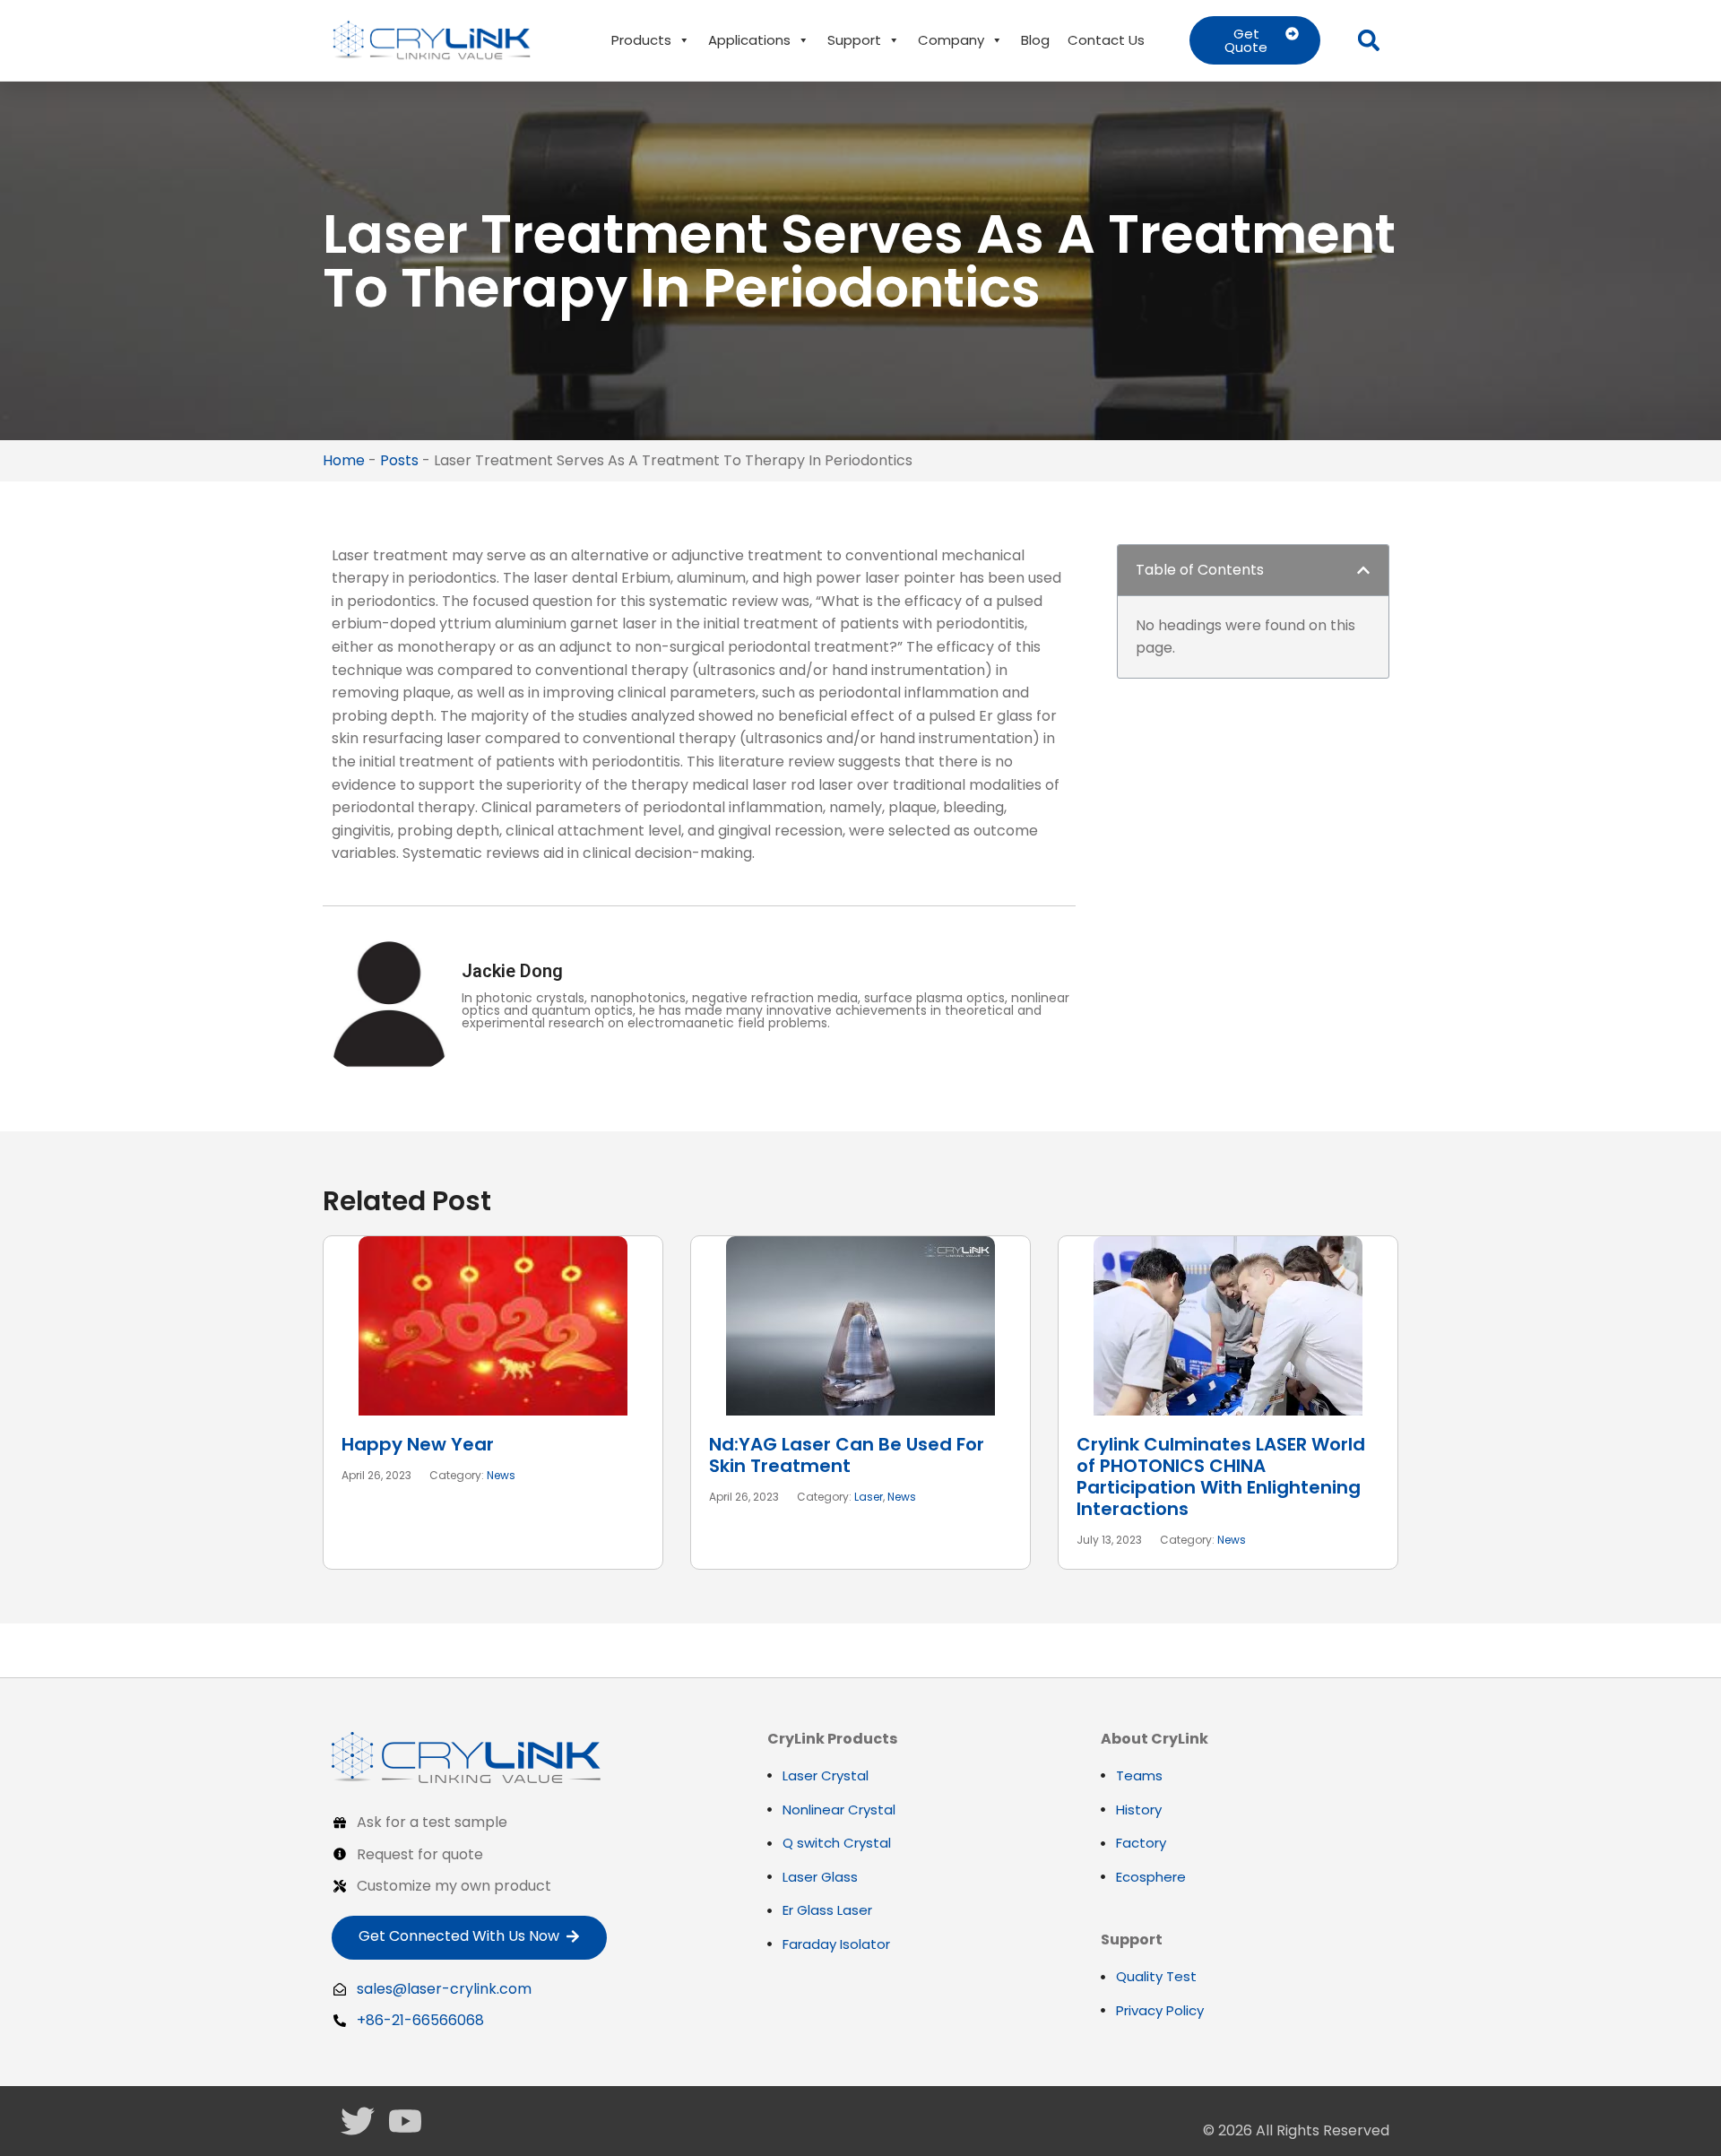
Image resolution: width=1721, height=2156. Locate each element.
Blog (1035, 40)
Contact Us (1106, 40)
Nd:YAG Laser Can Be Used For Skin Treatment (847, 1455)
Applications (749, 40)
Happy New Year (418, 1444)
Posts (399, 460)
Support (854, 40)
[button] (1369, 40)
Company (951, 40)
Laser (869, 1497)
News (501, 1475)
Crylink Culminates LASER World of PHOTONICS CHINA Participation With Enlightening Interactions (1221, 1476)
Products (641, 40)
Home (344, 460)
